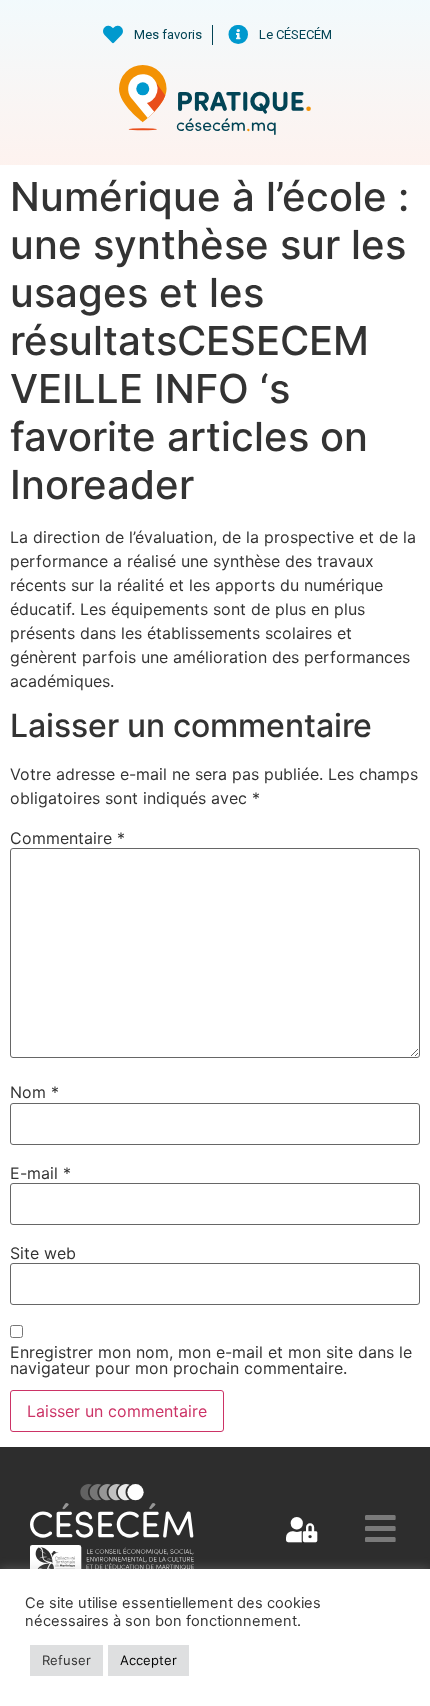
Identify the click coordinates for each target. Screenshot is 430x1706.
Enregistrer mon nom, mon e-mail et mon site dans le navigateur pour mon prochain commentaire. (211, 1360)
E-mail (40, 1173)
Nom (34, 1092)
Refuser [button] (66, 1660)
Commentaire (67, 838)
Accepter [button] (148, 1660)
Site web (43, 1253)
